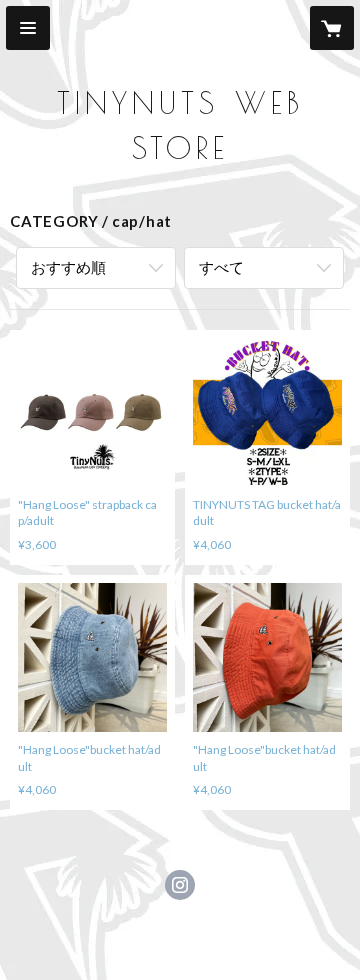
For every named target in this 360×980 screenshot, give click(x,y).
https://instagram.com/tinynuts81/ (180, 885)
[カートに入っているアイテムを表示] (332, 28)
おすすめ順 (68, 267)
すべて (221, 267)
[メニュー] (28, 28)
